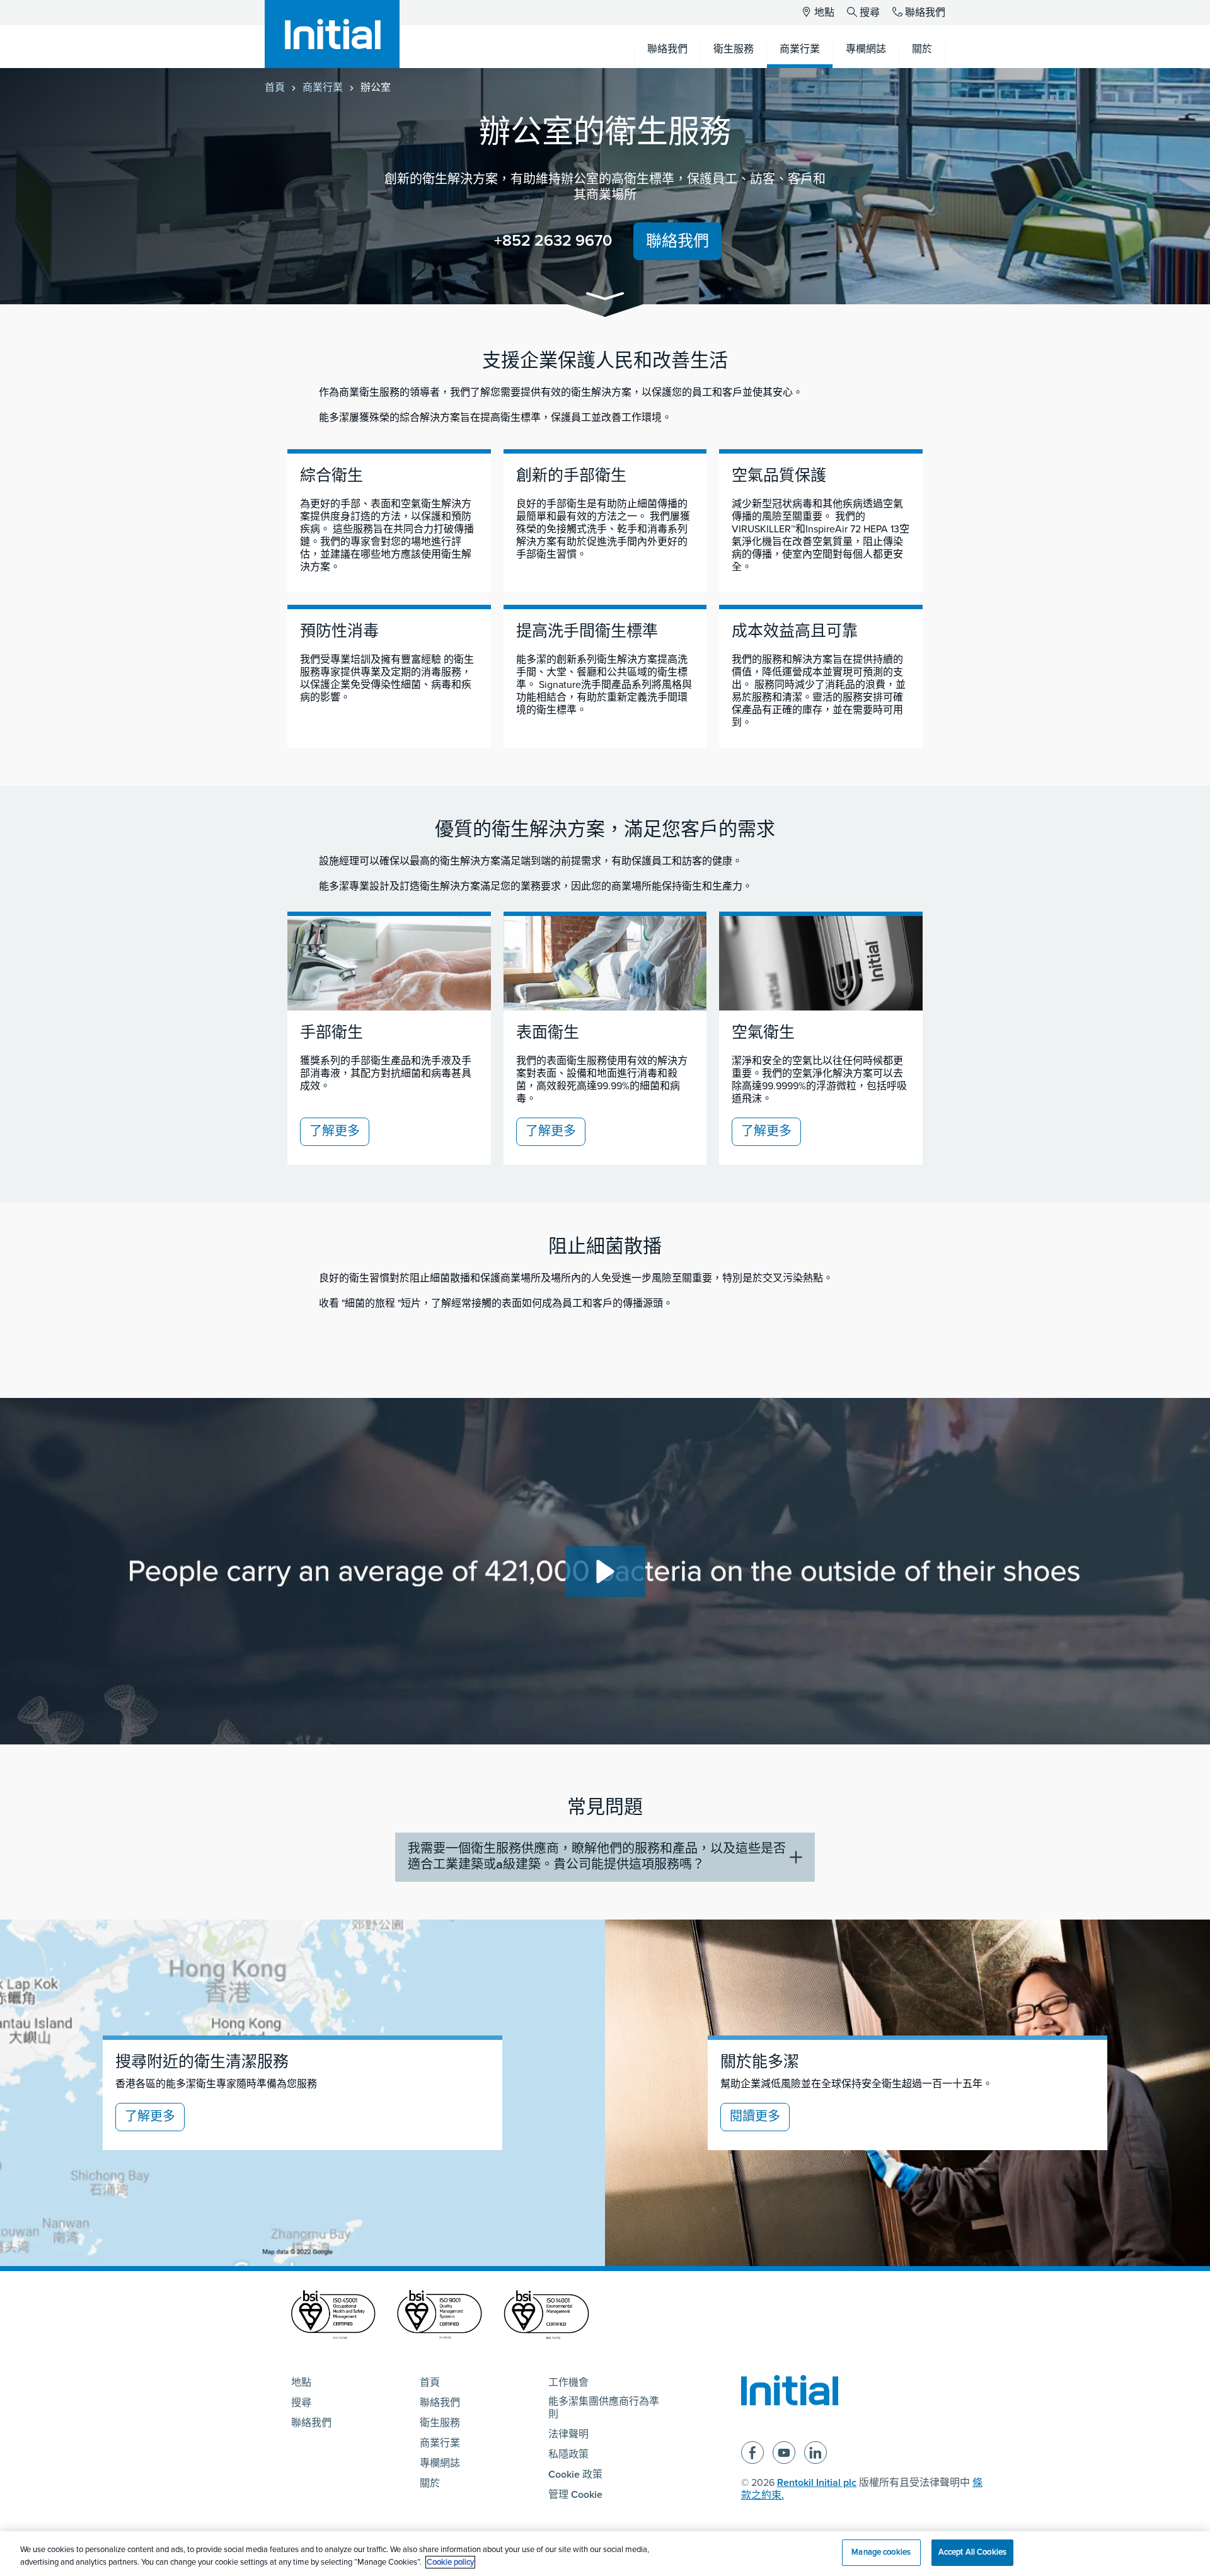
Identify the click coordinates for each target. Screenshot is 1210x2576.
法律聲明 (568, 2434)
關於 (430, 2483)
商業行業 (323, 88)
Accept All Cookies (972, 2552)
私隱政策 (568, 2454)
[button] (605, 298)
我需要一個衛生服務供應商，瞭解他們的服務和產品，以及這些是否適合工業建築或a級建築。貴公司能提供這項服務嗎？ (597, 1857)
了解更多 (335, 1131)
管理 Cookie (575, 2495)
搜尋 (870, 13)
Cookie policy (450, 2562)
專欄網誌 (440, 2463)
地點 (824, 13)
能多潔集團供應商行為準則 (604, 2408)
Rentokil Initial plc (817, 2483)
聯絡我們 (925, 13)
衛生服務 (440, 2423)
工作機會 (568, 2383)
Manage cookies (881, 2552)
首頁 (275, 88)
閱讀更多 (755, 2117)
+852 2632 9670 (553, 241)
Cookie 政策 (575, 2475)
